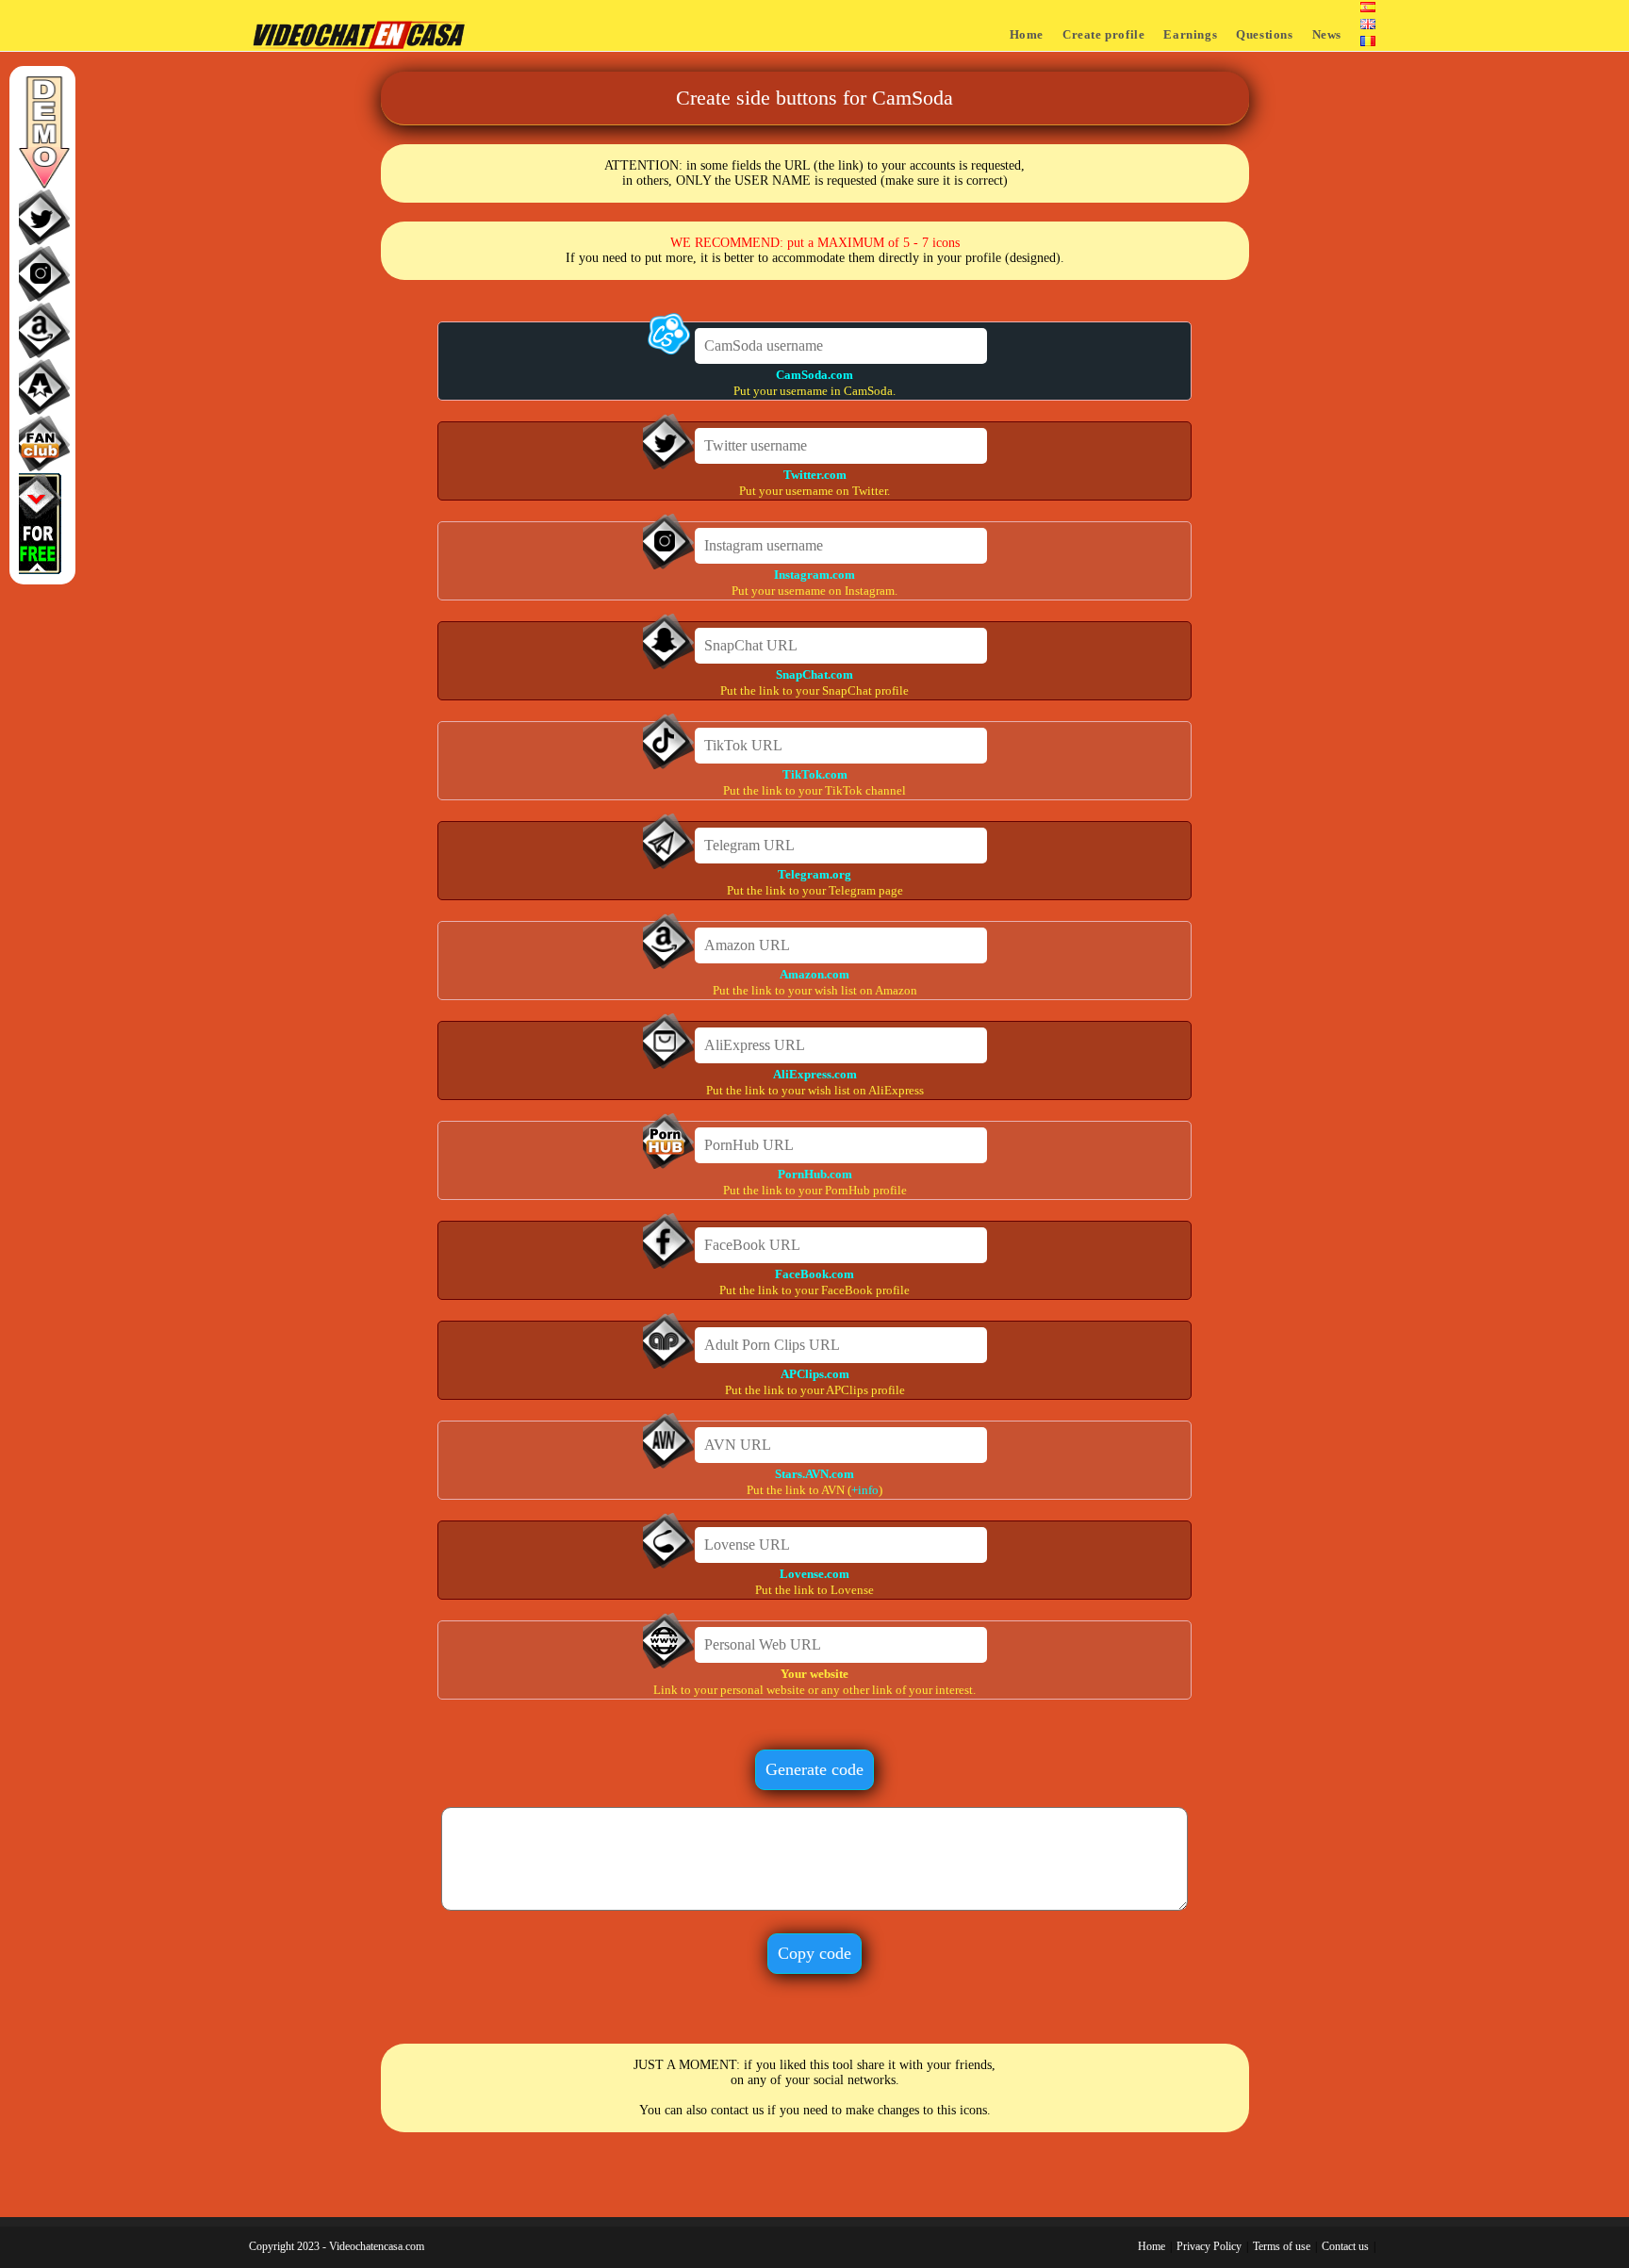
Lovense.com (814, 1574)
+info (865, 1490)
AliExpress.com (815, 1074)
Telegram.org (814, 874)
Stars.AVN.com (814, 1474)
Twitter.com (815, 475)
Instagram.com (814, 575)
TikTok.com (815, 774)
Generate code (814, 1769)
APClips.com (815, 1374)
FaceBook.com (814, 1274)
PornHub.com (815, 1174)
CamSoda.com (814, 375)
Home (1152, 2246)
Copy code (814, 1953)
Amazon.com (814, 974)
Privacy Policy (1209, 2246)
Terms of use (1282, 2246)
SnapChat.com (814, 674)
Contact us (1345, 2246)
